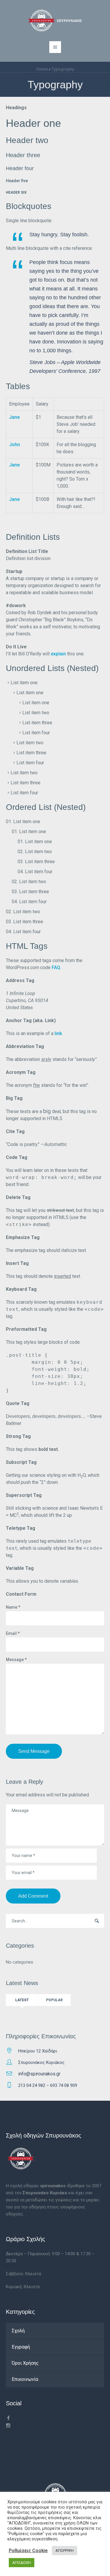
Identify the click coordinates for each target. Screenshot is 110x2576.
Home (42, 69)
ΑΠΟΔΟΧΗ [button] (22, 2563)
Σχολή (18, 2331)
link (58, 1033)
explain (58, 654)
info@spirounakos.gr (39, 2074)
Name (13, 1607)
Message (16, 1660)
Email (13, 1633)
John (15, 445)
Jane (14, 417)
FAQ (56, 968)
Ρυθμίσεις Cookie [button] (28, 2551)
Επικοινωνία (25, 2379)
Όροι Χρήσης (25, 2363)
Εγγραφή (21, 2347)
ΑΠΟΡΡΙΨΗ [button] (65, 2551)
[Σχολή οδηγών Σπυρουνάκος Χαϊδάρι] (55, 21)
